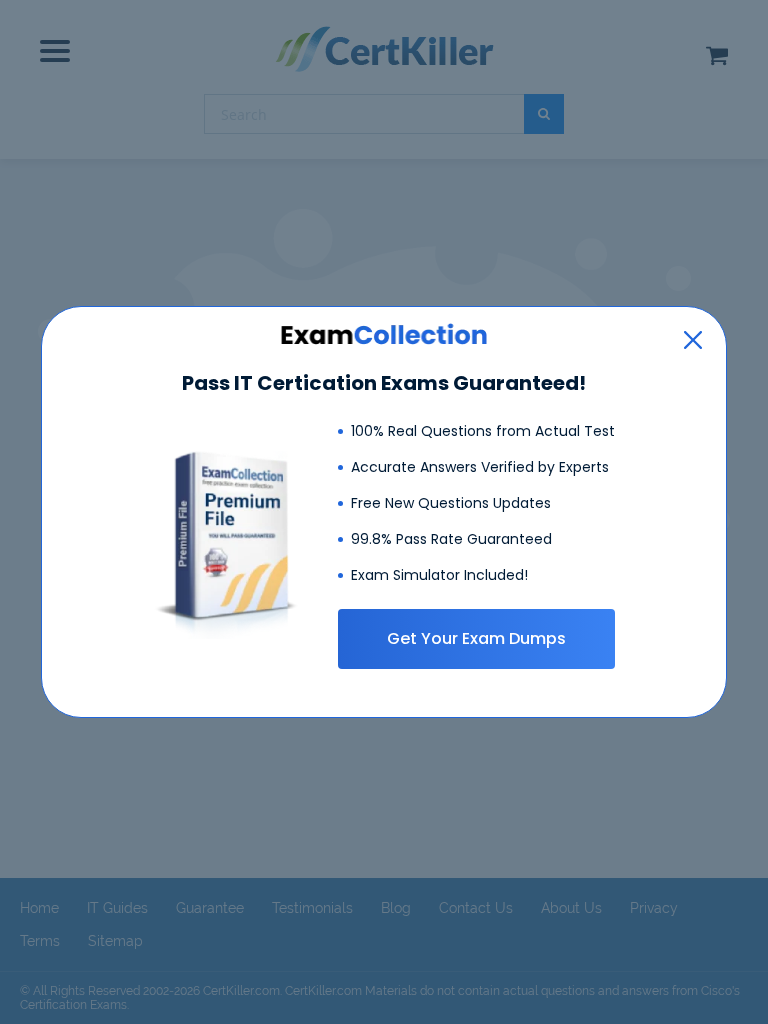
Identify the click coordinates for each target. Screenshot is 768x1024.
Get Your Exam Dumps (476, 638)
